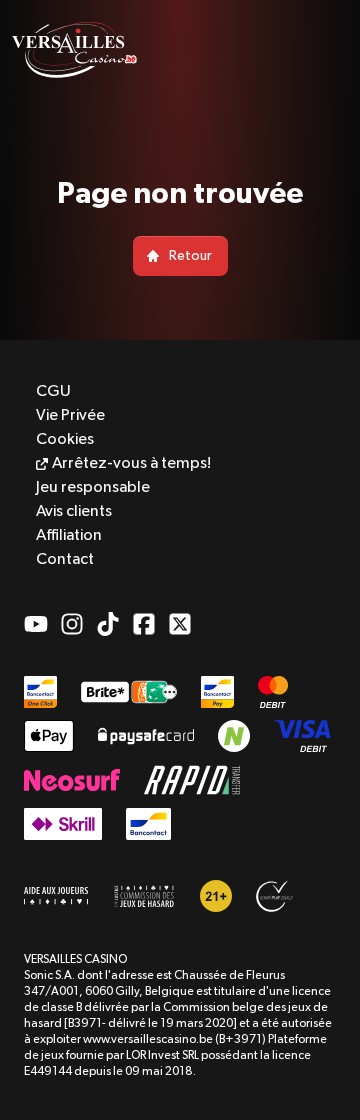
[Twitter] (180, 624)
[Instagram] (72, 624)
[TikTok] (108, 624)
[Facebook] (144, 624)
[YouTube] (36, 624)
